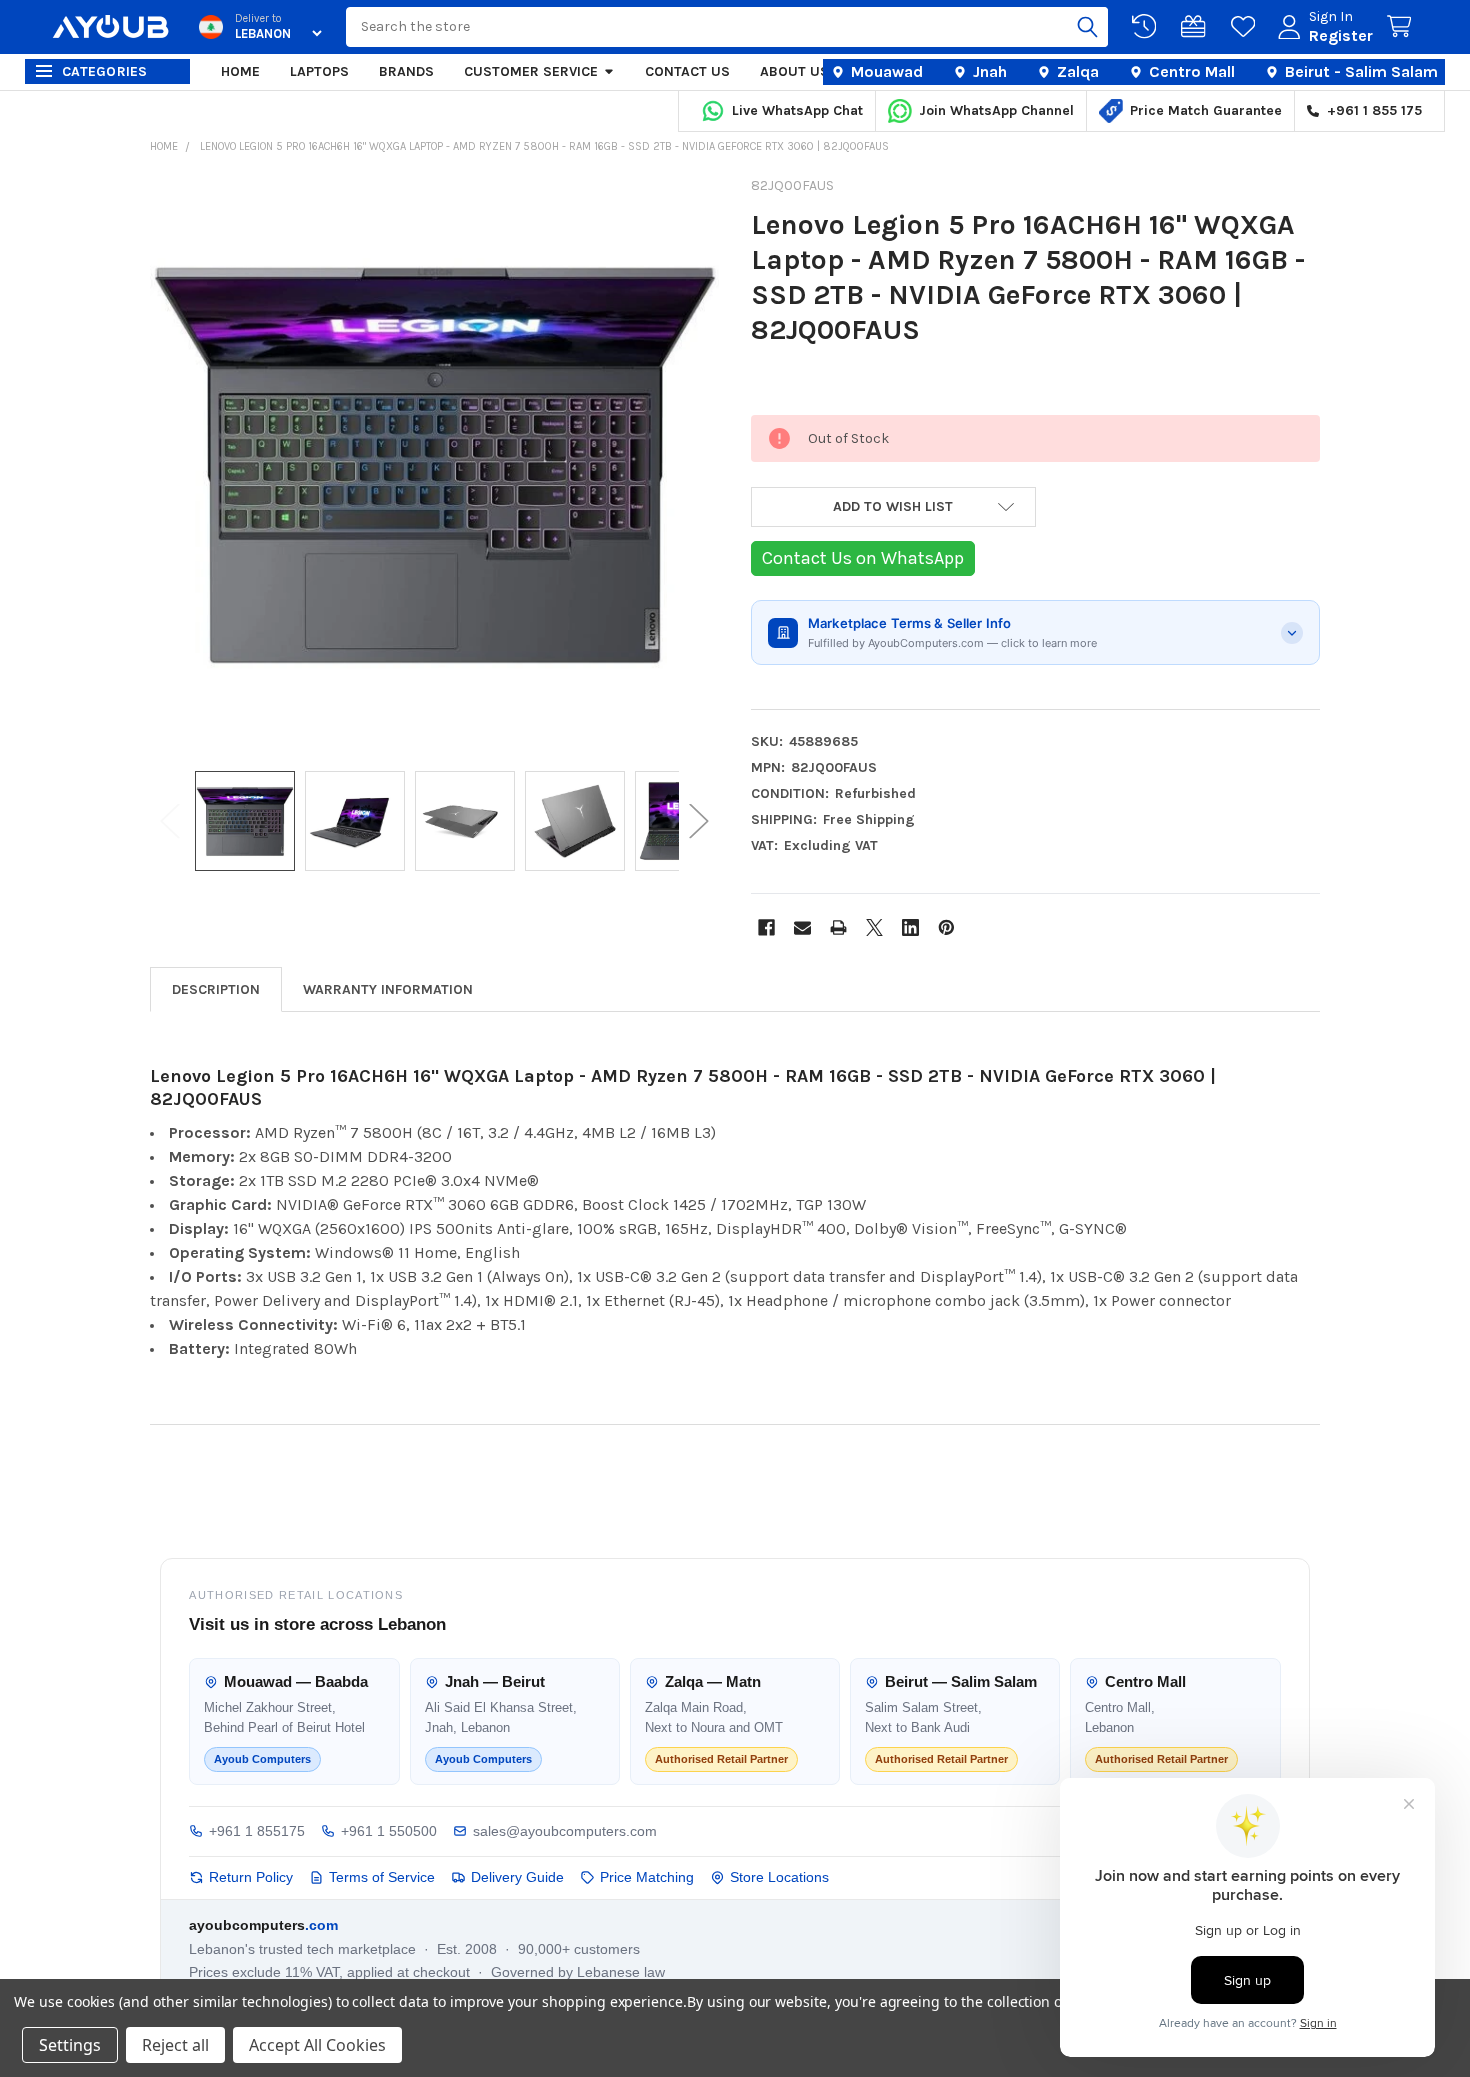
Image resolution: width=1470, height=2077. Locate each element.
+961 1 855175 (257, 1831)
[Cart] (1403, 27)
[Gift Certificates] (1197, 27)
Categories (105, 71)
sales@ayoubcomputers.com (565, 1831)
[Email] (802, 927)
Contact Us (687, 71)
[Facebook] (766, 927)
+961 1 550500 (389, 1831)
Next (699, 821)
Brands (406, 71)
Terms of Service (382, 1877)
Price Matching (647, 1877)
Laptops (319, 71)
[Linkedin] (910, 927)
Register (1341, 35)
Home (240, 71)
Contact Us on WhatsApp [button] (863, 558)
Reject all (175, 2045)
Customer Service (531, 71)
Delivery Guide (517, 1877)
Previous (170, 821)
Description (216, 989)
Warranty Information (388, 989)
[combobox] (727, 27)
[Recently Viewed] (1148, 27)
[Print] (838, 927)
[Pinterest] (946, 927)
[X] (874, 927)
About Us (794, 71)
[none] (435, 465)
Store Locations (779, 1877)
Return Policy (251, 1877)
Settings (70, 2045)
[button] (893, 507)
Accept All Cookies (317, 2045)
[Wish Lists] (1247, 27)
